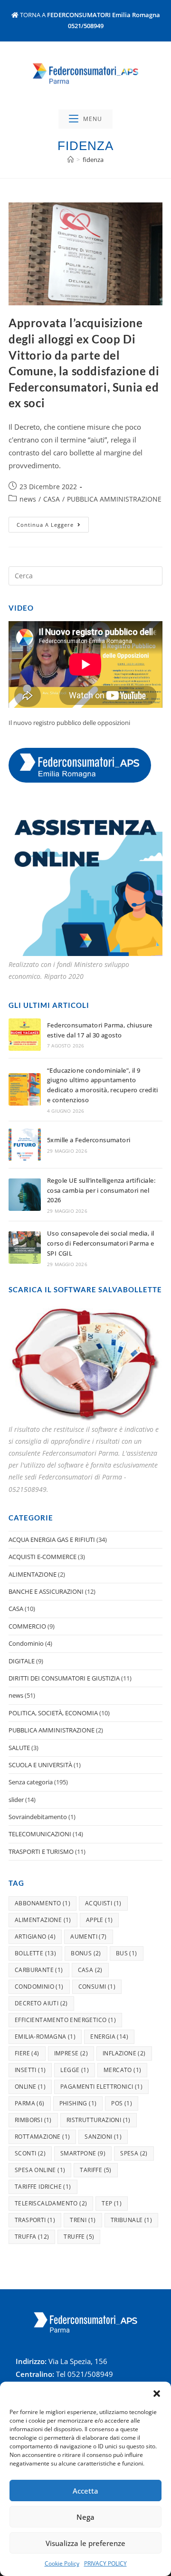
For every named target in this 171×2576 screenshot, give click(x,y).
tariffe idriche (43, 2187)
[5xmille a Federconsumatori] (25, 1145)
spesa (134, 2153)
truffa (32, 2237)
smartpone (83, 2153)
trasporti (35, 2220)
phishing (78, 2103)
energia (109, 2037)
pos (122, 2103)
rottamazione (42, 2137)
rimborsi (33, 2120)
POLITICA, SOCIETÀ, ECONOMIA (53, 1713)
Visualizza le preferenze (85, 2543)
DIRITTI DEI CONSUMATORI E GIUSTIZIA (64, 1678)
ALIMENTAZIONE (33, 1574)
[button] (157, 2394)
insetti (30, 2070)
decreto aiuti (41, 2003)
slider (16, 1800)
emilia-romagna (45, 2037)
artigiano (35, 1937)
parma (30, 2103)
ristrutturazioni (99, 2120)
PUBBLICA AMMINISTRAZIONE (114, 499)
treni (83, 2220)
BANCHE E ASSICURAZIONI (46, 1591)
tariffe (95, 2170)
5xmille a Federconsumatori (89, 1140)
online (30, 2087)
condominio (39, 1987)
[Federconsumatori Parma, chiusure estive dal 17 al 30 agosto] (25, 1035)
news (28, 499)
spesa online (40, 2170)
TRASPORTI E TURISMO (41, 1851)
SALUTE (19, 1748)
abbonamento (43, 1903)
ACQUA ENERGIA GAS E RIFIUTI (52, 1540)
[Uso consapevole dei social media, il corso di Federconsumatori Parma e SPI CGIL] (25, 1248)
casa (90, 1970)
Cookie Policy (62, 2563)
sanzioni (103, 2137)
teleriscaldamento (51, 2203)
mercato (122, 2070)
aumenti (88, 1937)
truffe (79, 2237)
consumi (97, 1987)
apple (100, 1920)
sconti (30, 2153)
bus (127, 1953)
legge (75, 2070)
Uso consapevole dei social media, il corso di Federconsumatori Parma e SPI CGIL (100, 1243)
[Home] (71, 160)
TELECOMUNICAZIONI (40, 1834)
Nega (85, 2517)
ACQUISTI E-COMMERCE (43, 1557)
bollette (35, 1953)
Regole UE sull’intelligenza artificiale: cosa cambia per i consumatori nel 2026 (101, 1190)
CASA (52, 499)
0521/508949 (86, 26)
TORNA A (89, 15)
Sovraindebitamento (38, 1817)
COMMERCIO (27, 1626)
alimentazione (43, 1920)
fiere (27, 2053)
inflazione (124, 2053)
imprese (71, 2053)
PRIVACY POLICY (105, 2563)
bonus (86, 1953)
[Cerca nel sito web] (85, 575)
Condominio (26, 1643)
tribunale (131, 2220)
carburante (39, 1970)
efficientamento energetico (65, 2020)
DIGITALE (22, 1661)
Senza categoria (31, 1782)
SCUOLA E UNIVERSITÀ (40, 1765)
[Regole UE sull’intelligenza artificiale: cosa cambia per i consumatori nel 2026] (25, 1195)
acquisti (103, 1903)
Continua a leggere (53, 523)
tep (112, 2203)
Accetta (85, 2491)
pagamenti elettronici (101, 2087)
